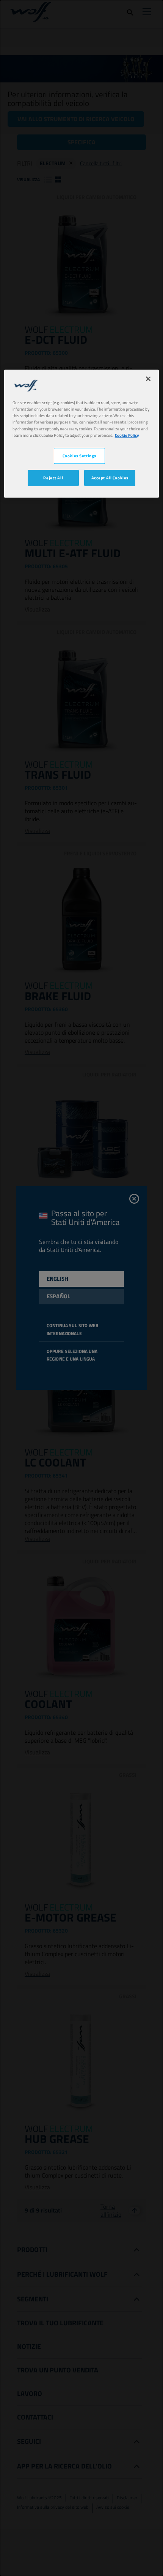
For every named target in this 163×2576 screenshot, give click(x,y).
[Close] (148, 379)
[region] (82, 434)
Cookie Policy (127, 435)
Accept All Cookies (110, 478)
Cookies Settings (79, 456)
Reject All (53, 478)
